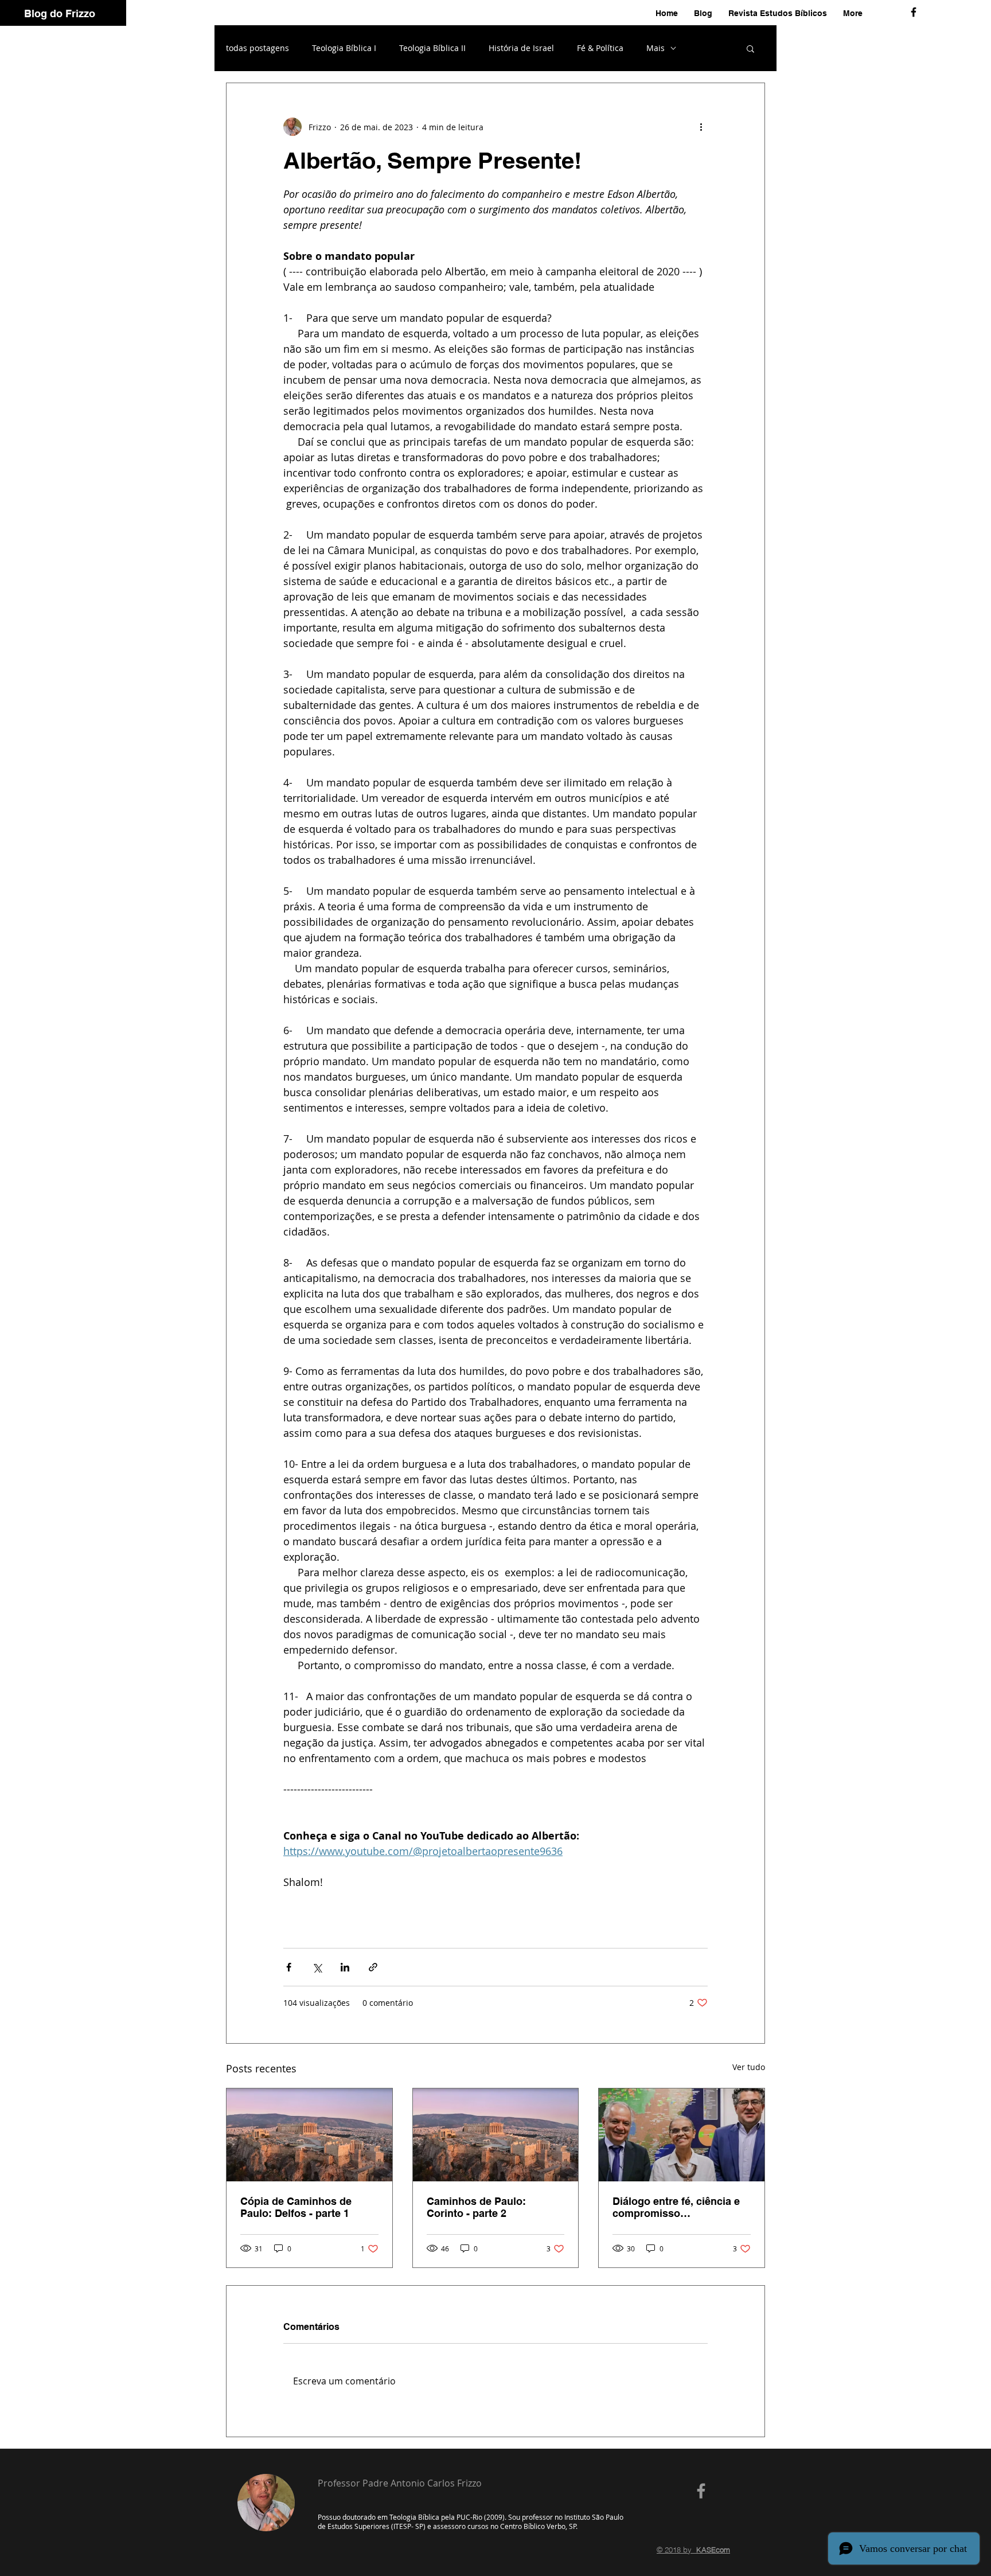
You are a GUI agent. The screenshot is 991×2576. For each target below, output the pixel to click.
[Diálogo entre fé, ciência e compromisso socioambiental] (682, 2135)
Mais (656, 48)
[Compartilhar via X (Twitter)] (317, 1967)
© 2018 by (693, 2550)
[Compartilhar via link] (373, 1967)
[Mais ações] (701, 127)
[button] (750, 48)
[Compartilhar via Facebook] (289, 1967)
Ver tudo (749, 2067)
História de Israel (521, 48)
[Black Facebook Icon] (914, 12)
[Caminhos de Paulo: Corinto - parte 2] (496, 2135)
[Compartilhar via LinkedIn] (345, 1967)
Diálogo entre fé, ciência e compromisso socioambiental (676, 2207)
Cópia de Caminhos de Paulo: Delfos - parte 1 (296, 2207)
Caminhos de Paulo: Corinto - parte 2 (476, 2207)
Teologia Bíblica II (432, 48)
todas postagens (257, 48)
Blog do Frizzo (60, 13)
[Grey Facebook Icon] (701, 2491)
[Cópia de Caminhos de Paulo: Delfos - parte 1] (309, 2135)
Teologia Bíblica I (344, 48)
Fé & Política (600, 48)
